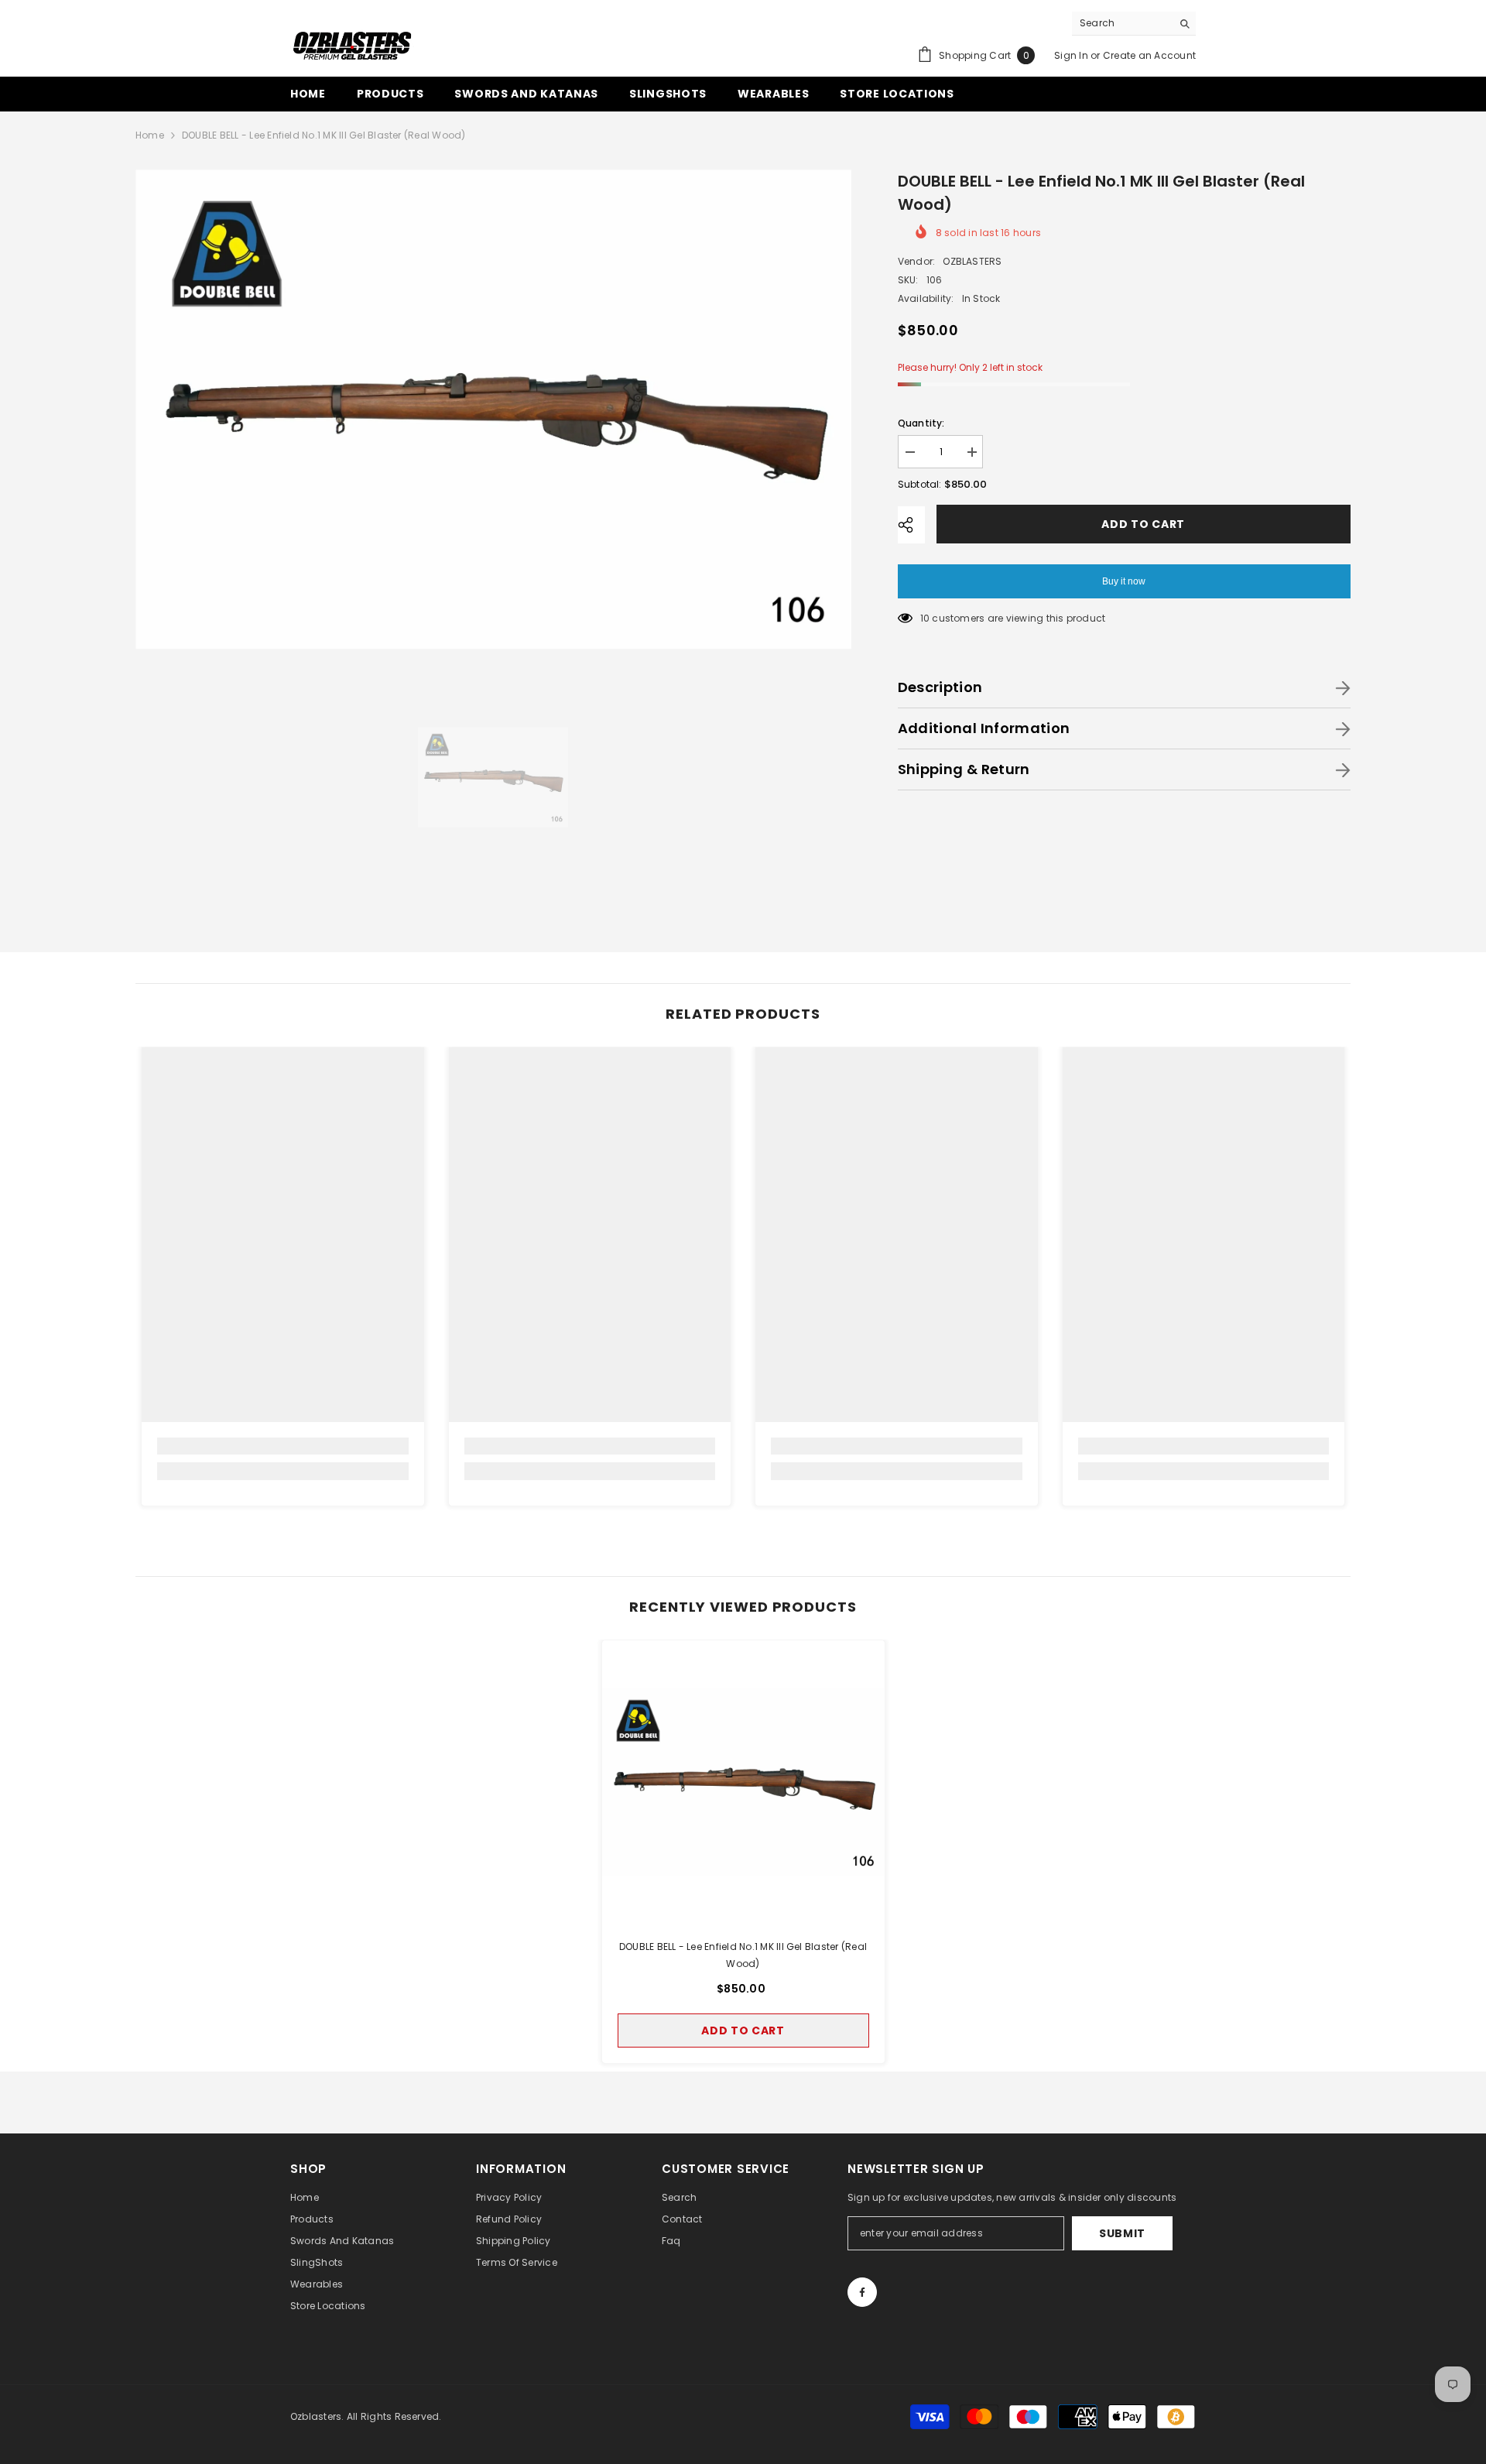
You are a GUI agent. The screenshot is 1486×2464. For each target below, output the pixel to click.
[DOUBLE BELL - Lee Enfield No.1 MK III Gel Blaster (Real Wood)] (743, 1782)
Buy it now (1124, 581)
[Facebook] (862, 2292)
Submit (1122, 2233)
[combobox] (1122, 23)
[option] (493, 409)
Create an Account (1149, 55)
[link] (283, 1446)
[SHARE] (911, 525)
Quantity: (921, 423)
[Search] (1134, 24)
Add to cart (1146, 524)
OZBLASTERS (972, 261)
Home (150, 135)
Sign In (1071, 55)
